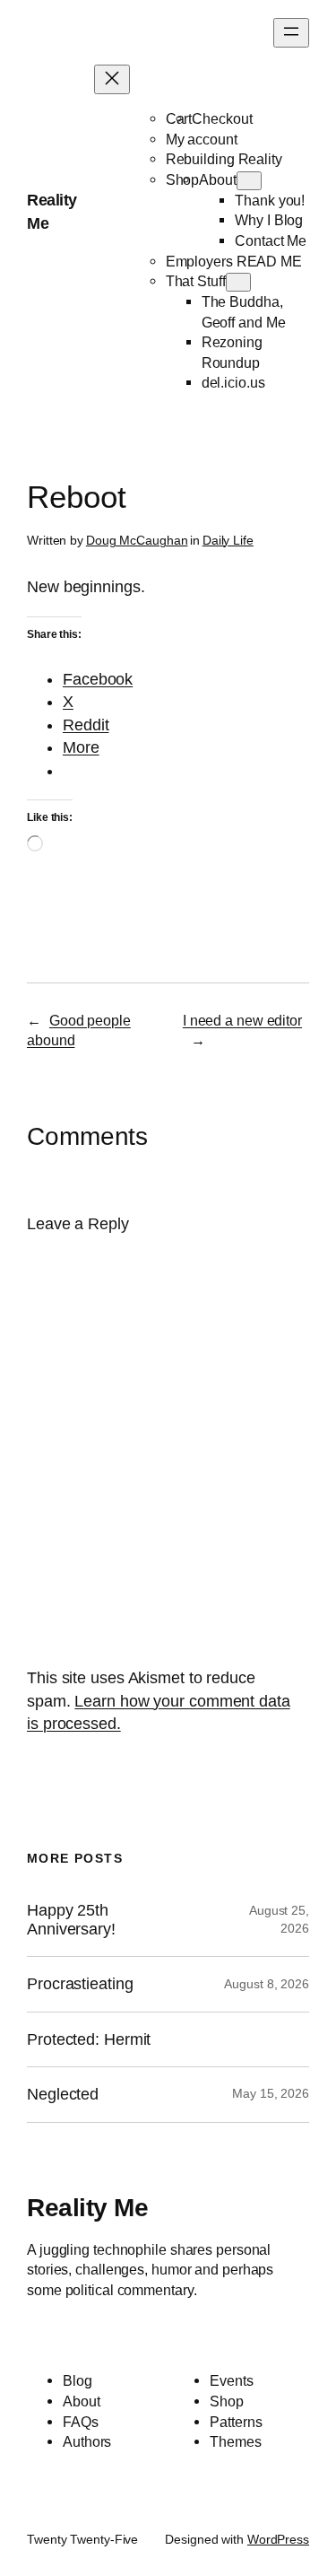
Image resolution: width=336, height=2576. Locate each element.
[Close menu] (112, 79)
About (218, 179)
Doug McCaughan (137, 540)
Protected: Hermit (89, 2039)
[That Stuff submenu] (238, 282)
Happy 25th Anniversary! (71, 1919)
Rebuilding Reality (224, 159)
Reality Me (87, 2207)
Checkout (222, 118)
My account (202, 139)
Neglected (63, 2094)
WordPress (278, 2539)
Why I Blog (269, 220)
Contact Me (271, 240)
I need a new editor (242, 1020)
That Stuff (196, 281)
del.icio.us (233, 382)
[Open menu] (291, 33)
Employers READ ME (234, 261)
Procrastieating (80, 1984)
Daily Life (228, 540)
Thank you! (270, 200)
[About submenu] (249, 181)
